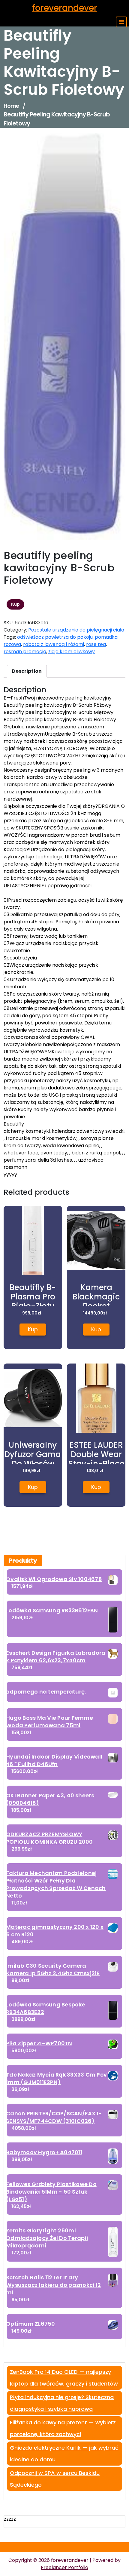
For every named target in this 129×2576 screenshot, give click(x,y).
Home (11, 106)
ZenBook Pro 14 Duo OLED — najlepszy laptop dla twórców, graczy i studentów (64, 2378)
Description (27, 671)
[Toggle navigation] (121, 22)
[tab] (27, 671)
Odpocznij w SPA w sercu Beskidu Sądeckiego (55, 2479)
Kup (15, 604)
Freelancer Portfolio (64, 2567)
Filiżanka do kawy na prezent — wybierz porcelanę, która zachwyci (63, 2428)
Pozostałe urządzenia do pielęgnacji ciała (76, 630)
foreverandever (65, 8)
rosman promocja (25, 652)
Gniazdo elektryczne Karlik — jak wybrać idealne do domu (64, 2454)
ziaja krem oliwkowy (72, 652)
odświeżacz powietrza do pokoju (55, 637)
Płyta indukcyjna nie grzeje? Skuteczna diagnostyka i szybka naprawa (62, 2403)
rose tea (96, 644)
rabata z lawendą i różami (54, 644)
